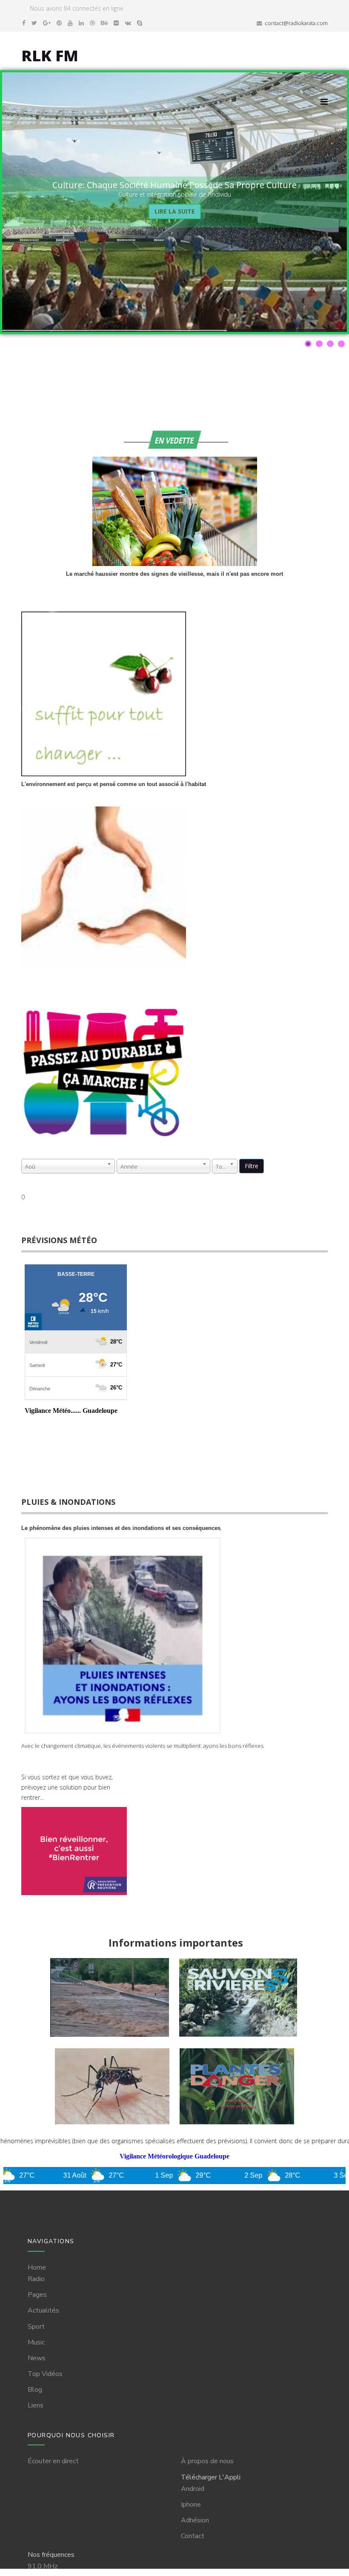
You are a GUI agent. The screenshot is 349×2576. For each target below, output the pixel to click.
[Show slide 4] (341, 344)
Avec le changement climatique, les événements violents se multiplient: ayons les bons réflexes (142, 1746)
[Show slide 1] (308, 344)
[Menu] (324, 101)
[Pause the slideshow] (321, 202)
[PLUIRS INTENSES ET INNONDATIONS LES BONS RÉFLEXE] (110, 2039)
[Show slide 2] (319, 344)
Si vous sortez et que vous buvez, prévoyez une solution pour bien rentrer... (67, 1787)
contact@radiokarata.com (296, 23)
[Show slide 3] (330, 344)
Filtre (252, 1166)
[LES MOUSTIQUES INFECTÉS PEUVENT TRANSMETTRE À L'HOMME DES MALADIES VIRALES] (114, 2126)
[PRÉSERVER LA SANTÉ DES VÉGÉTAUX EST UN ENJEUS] (237, 2126)
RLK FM (50, 56)
